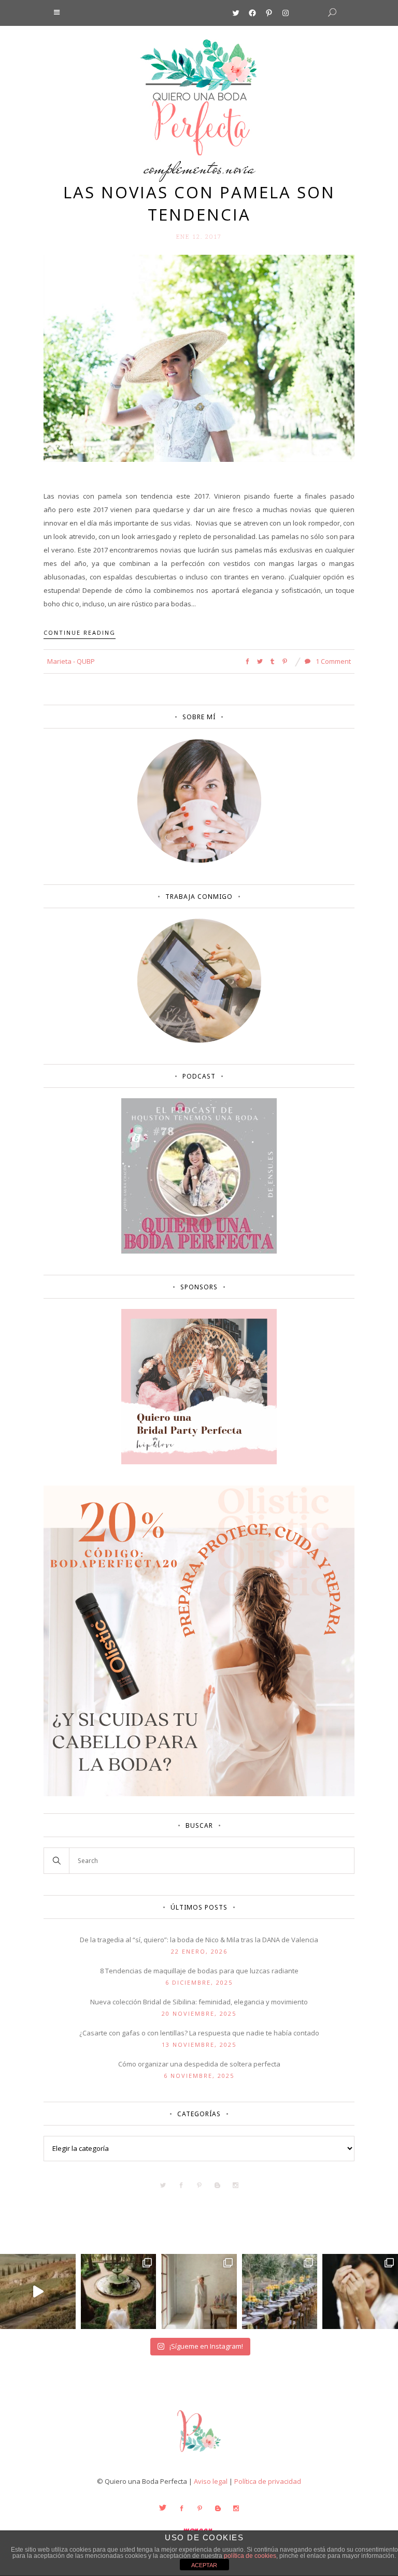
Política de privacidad (268, 2481)
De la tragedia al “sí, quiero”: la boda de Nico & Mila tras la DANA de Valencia (199, 1940)
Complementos (183, 168)
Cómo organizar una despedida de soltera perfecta (199, 2064)
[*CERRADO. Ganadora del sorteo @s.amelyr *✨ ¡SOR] (360, 2292)
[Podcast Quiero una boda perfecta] (199, 1251)
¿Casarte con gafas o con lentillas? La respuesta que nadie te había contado (199, 2033)
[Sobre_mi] (199, 861)
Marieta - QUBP (71, 661)
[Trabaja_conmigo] (199, 1040)
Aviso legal (211, 2481)
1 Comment (332, 661)
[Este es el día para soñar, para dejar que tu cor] (119, 2292)
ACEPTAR (204, 2565)
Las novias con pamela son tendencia (199, 203)
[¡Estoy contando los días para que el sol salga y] (280, 2292)
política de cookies (250, 2556)
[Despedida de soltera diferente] (199, 1462)
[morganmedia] (199, 2454)
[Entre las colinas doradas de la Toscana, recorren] (38, 2292)
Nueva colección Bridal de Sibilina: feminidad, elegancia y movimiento (199, 2002)
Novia (240, 168)
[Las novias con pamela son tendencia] (199, 358)
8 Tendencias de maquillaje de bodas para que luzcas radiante (199, 1971)
